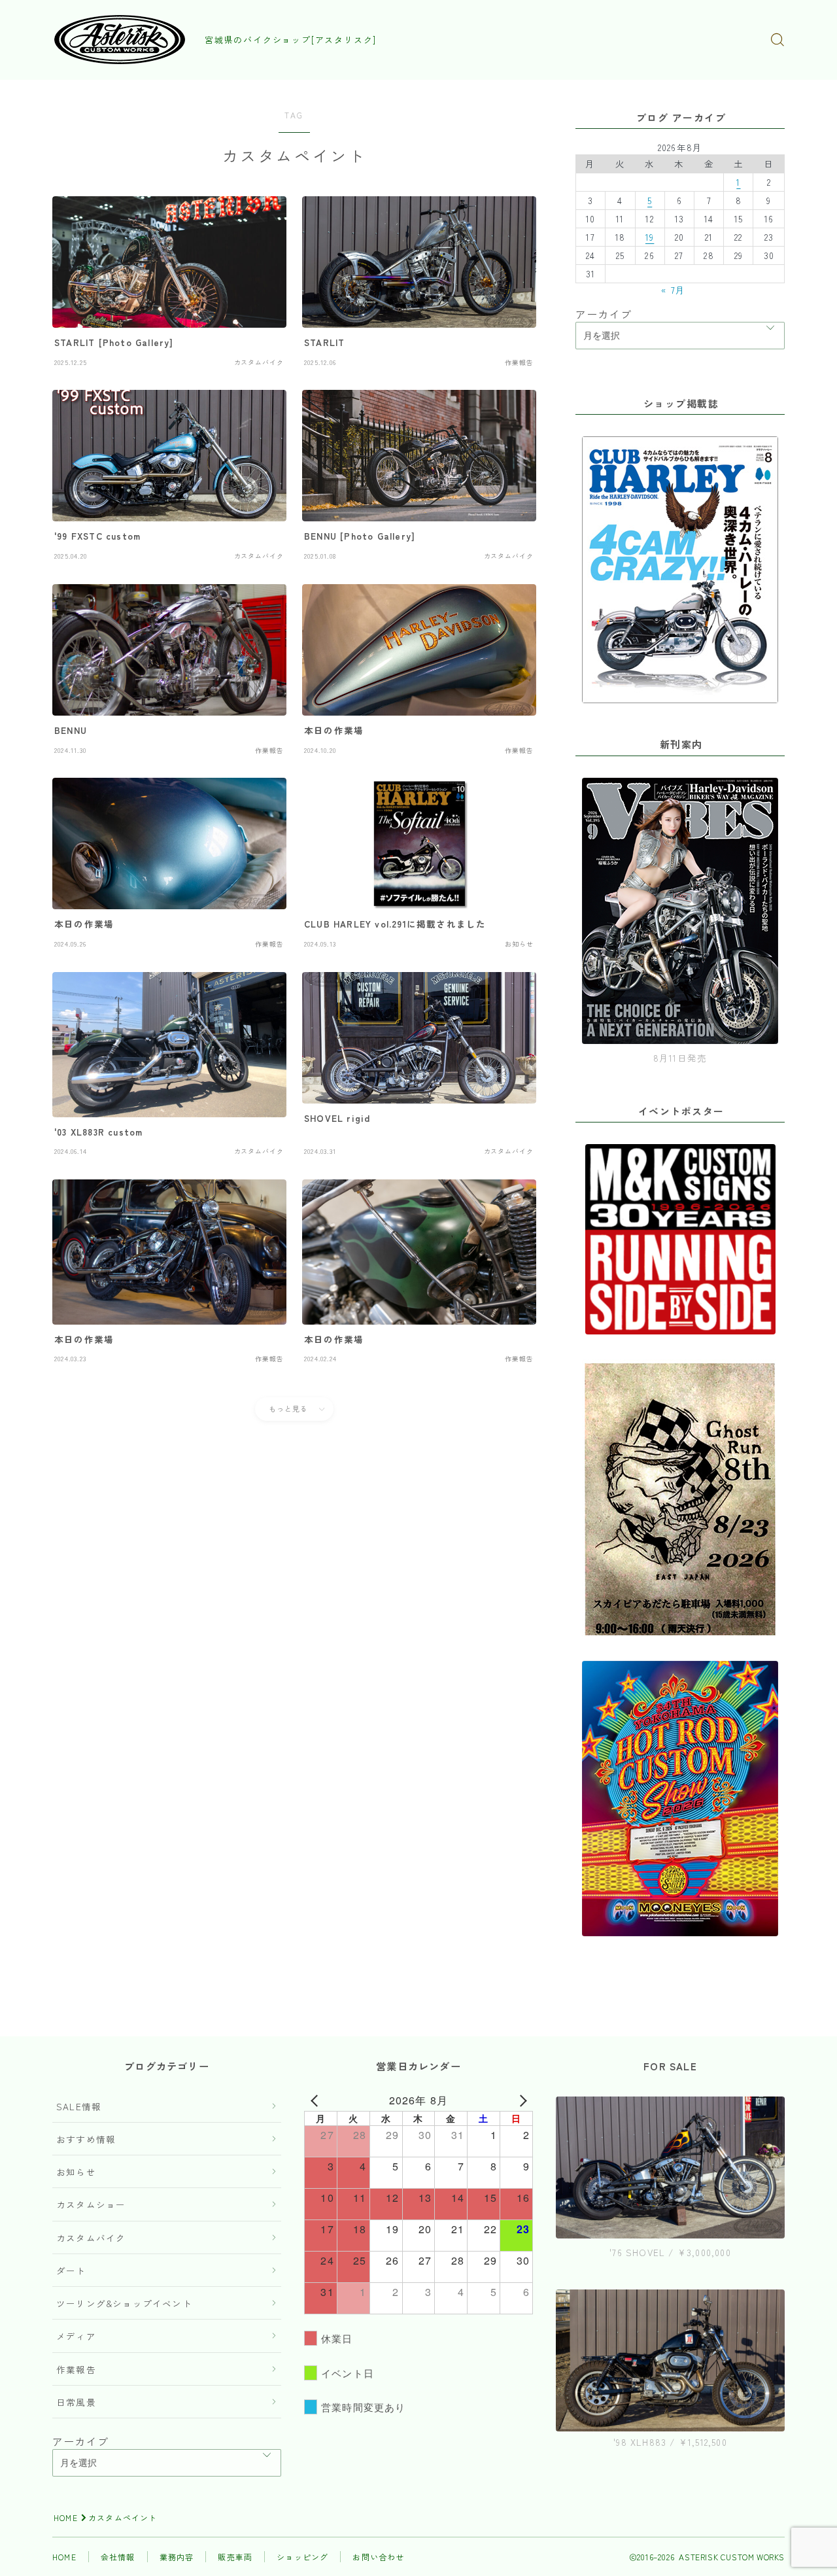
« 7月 (673, 290)
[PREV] (316, 2100)
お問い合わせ (378, 2557)
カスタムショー (91, 2204)
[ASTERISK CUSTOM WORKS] (120, 40)
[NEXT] (521, 2100)
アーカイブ (604, 314)
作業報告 (76, 2369)
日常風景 (76, 2402)
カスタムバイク (91, 2238)
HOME (66, 2517)
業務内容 (177, 2557)
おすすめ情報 (86, 2139)
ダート (71, 2271)
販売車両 (235, 2557)
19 (650, 237)
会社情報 (118, 2557)
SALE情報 (79, 2106)
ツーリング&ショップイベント (124, 2303)
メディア (76, 2336)
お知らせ (76, 2172)
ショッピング (302, 2557)
